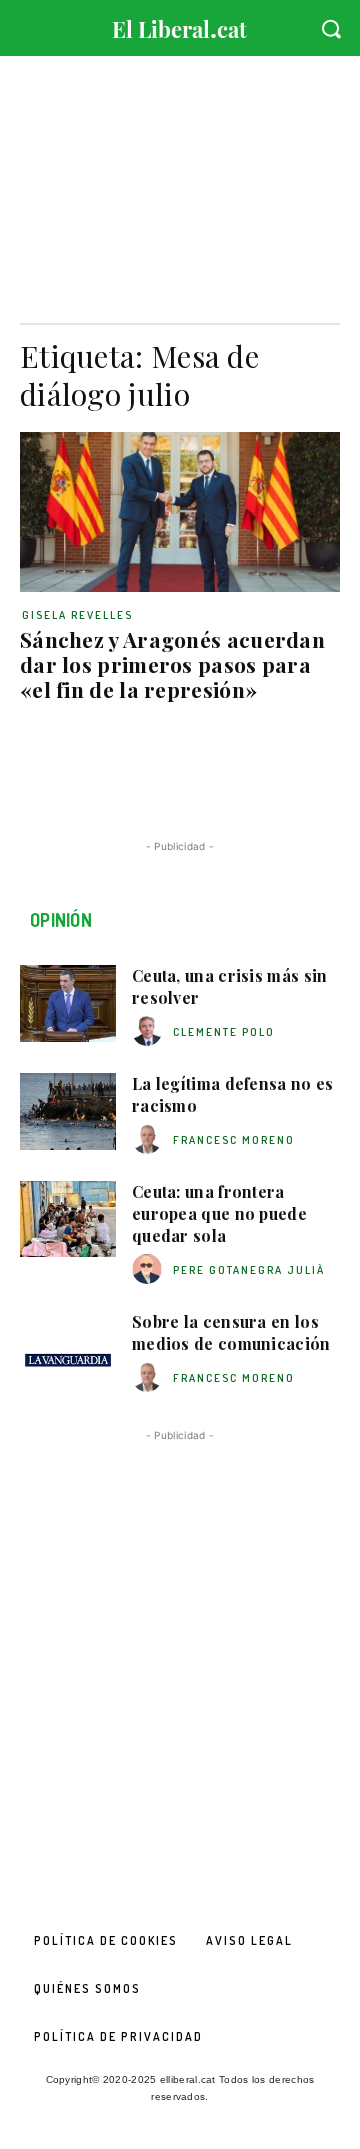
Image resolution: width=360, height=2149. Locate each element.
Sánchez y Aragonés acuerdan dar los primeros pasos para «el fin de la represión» (172, 664)
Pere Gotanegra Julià (249, 1270)
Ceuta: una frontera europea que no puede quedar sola (219, 1214)
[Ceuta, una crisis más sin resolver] (68, 1003)
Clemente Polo (224, 1032)
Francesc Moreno (234, 1140)
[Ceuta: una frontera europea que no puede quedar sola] (68, 1219)
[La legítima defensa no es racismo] (68, 1111)
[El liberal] (180, 24)
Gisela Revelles (77, 615)
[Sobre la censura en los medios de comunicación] (68, 1349)
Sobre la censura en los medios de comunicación (231, 1332)
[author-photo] (150, 1031)
